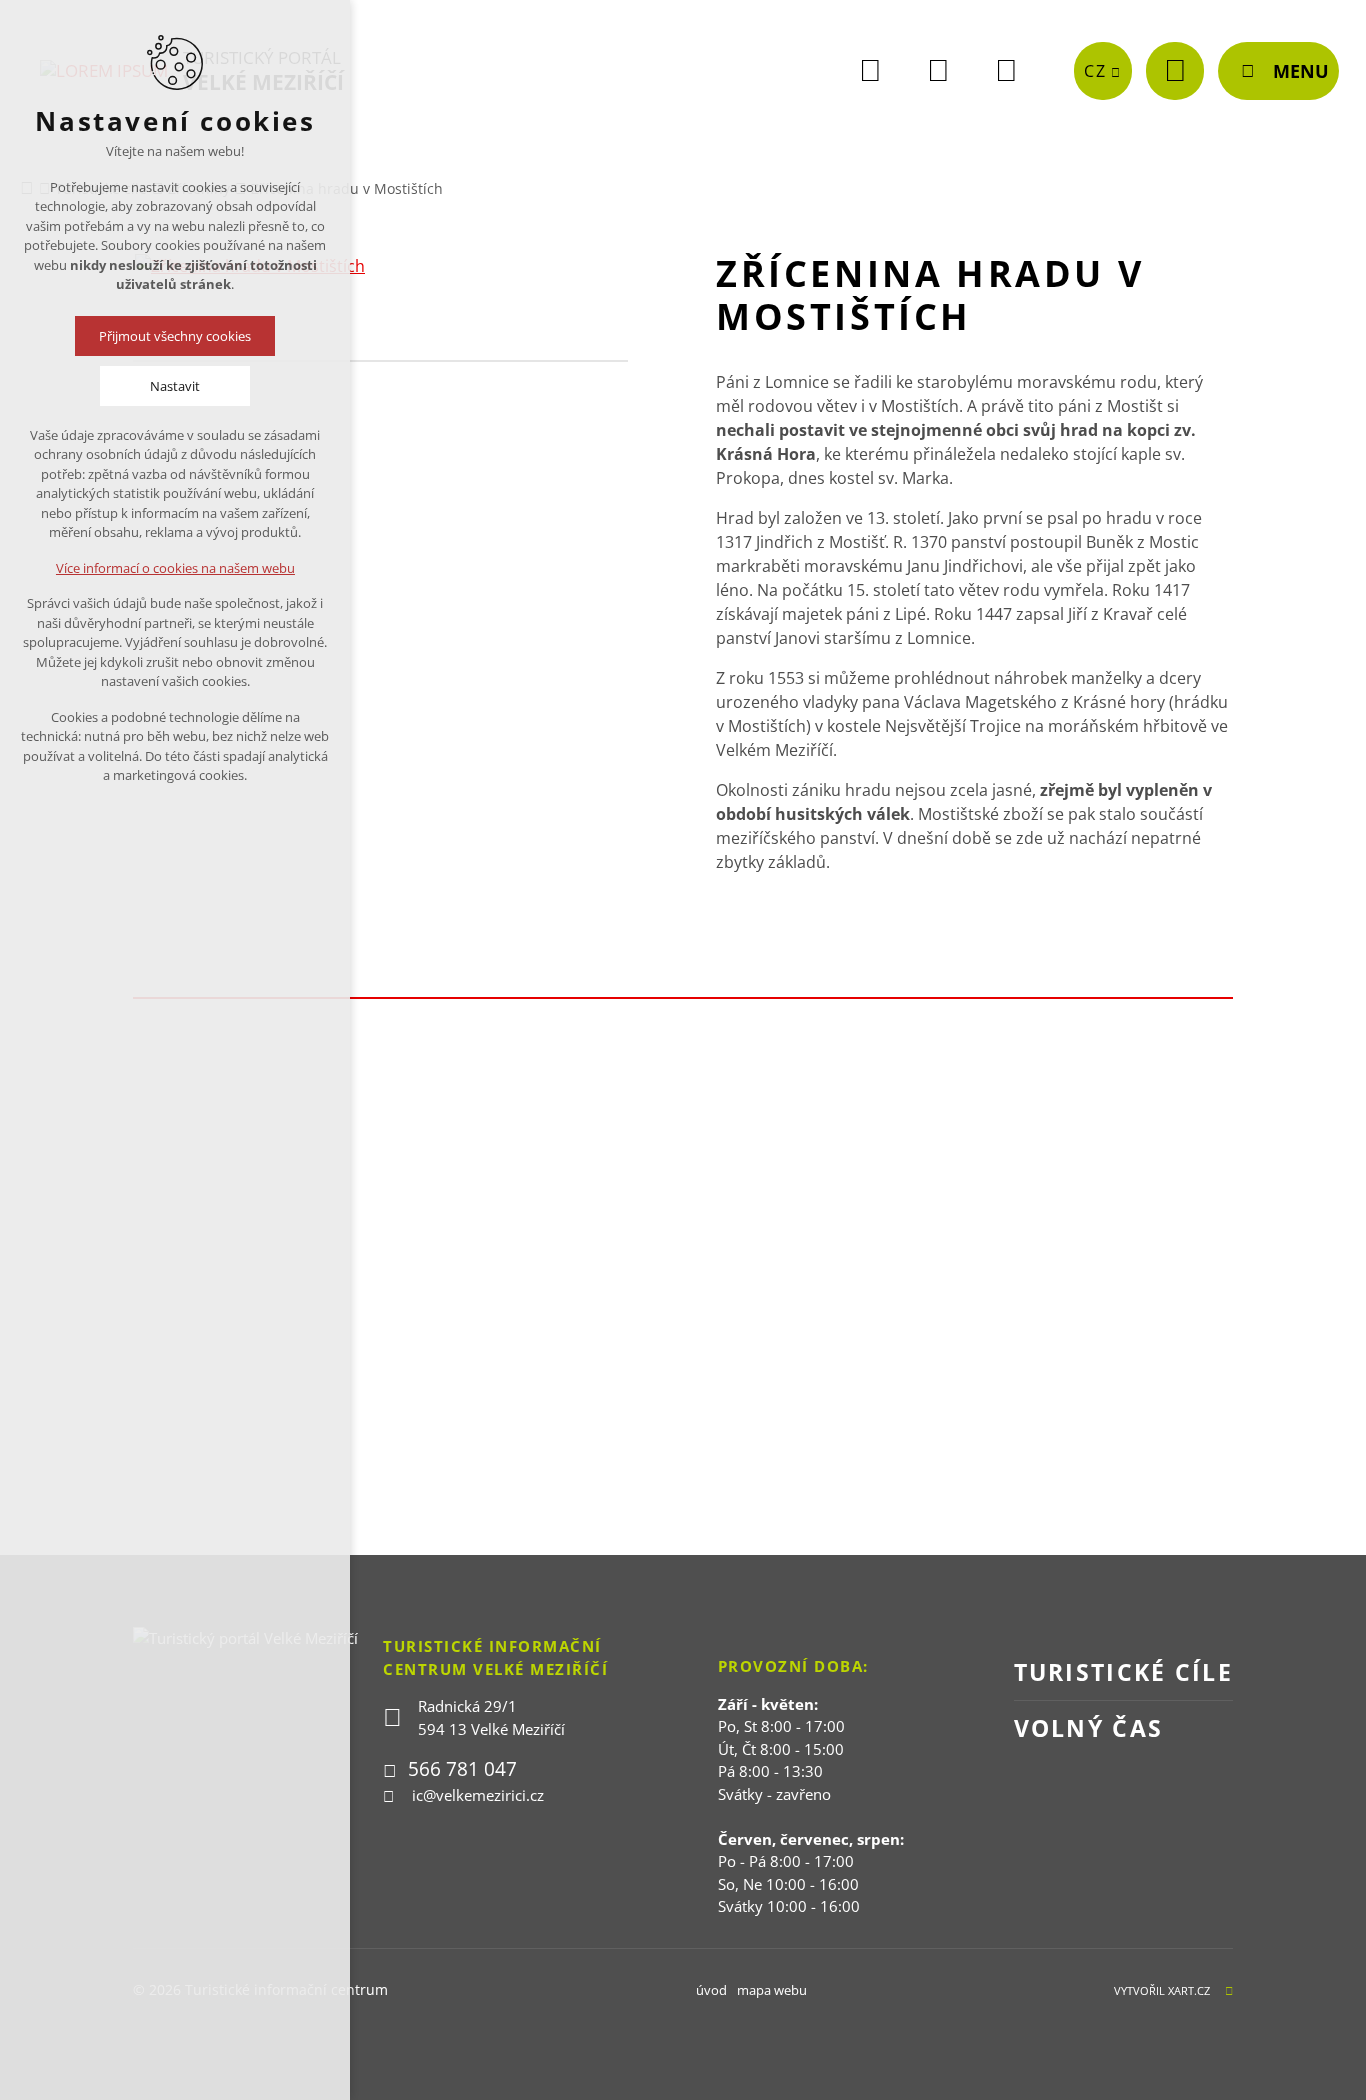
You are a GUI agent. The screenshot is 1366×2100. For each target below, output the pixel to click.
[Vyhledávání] (1175, 71)
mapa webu (772, 1990)
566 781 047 (462, 1769)
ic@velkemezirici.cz (478, 1795)
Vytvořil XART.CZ (1162, 1990)
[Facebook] (870, 71)
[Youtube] (938, 71)
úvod (711, 1990)
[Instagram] (1006, 71)
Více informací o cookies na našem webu (175, 568)
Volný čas (1089, 1728)
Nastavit (175, 386)
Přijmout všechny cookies (175, 336)
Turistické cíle (1124, 1672)
